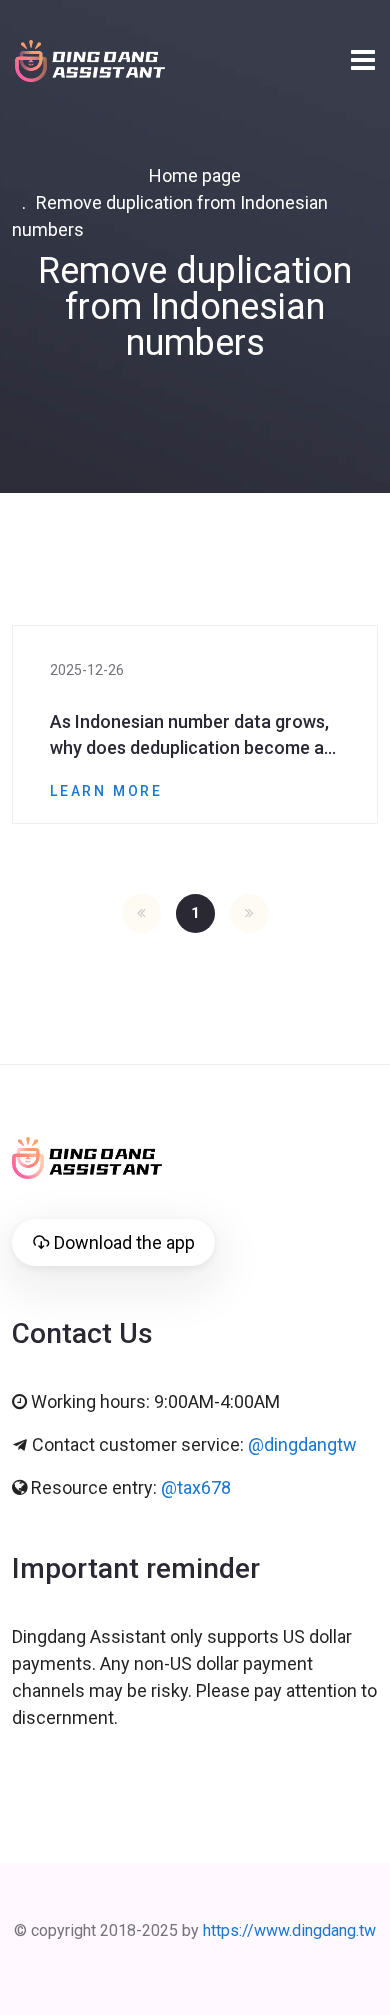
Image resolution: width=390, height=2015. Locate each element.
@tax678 (196, 1487)
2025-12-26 (87, 670)
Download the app (124, 1242)
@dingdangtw (302, 1444)
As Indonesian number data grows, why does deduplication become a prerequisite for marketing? (189, 736)
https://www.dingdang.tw (289, 1930)
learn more (106, 791)
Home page (195, 175)
